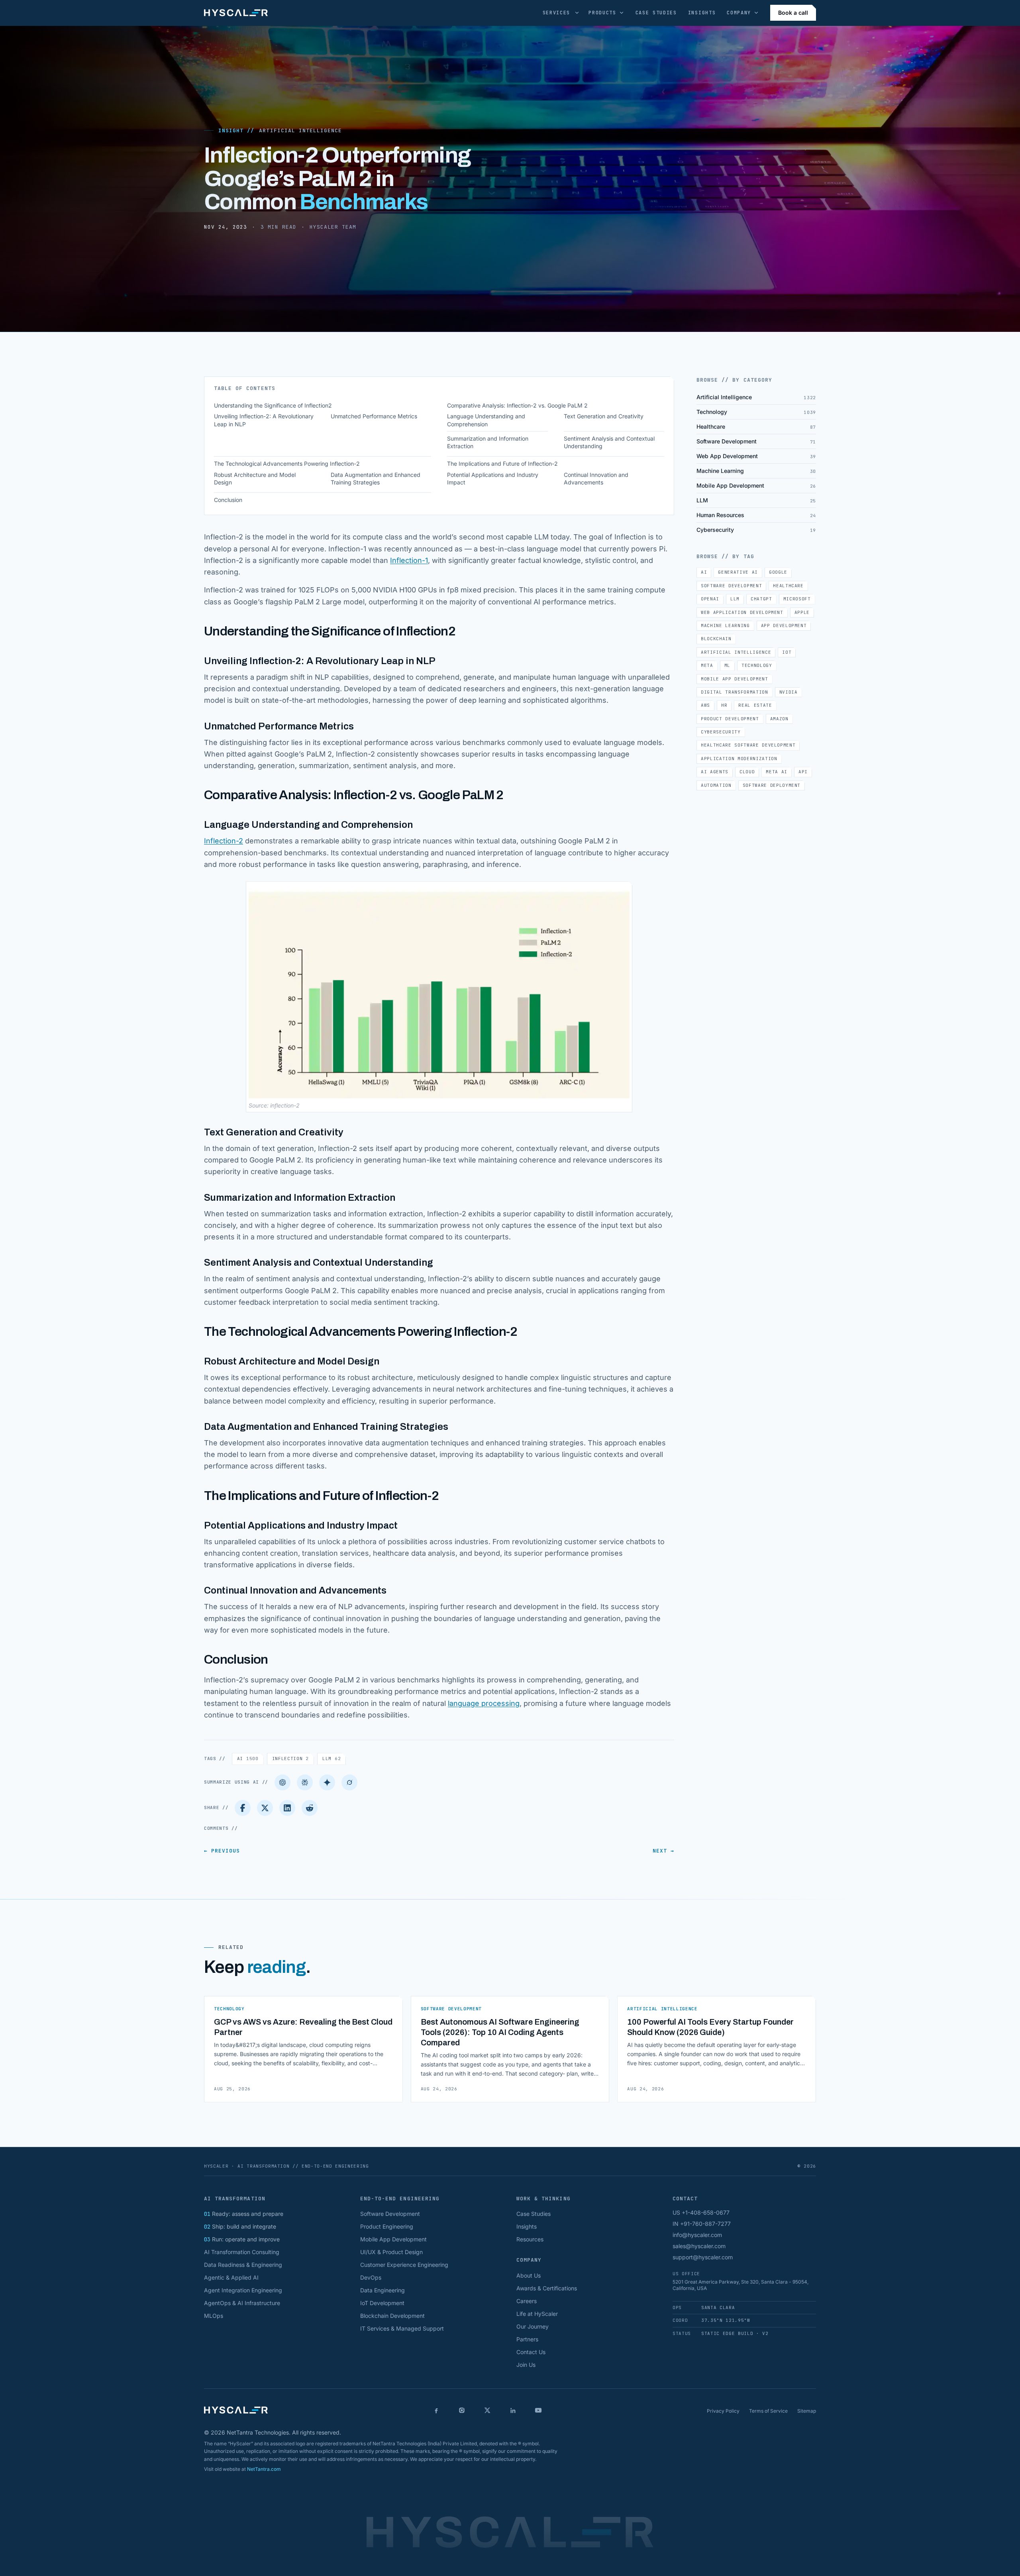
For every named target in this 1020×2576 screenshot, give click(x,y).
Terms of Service (768, 2411)
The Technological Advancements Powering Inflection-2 (287, 464)
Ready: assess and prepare (244, 2214)
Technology (757, 665)
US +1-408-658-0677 (701, 2212)
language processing (484, 1703)
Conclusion (228, 500)
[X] (487, 2410)
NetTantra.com (264, 2469)
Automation (716, 785)
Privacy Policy (723, 2411)
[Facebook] (243, 1808)
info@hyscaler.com (697, 2235)
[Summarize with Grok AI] (349, 1782)
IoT (787, 652)
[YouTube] (538, 2410)
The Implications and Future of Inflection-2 (502, 464)
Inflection (220, 841)
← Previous (222, 1851)
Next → (663, 1851)
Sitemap (807, 2411)
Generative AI (738, 572)
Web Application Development (742, 612)
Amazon (779, 719)
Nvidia (789, 692)
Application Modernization (739, 759)
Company (739, 13)
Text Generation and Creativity (604, 416)
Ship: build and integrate (240, 2226)
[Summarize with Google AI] (327, 1782)
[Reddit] (310, 1808)
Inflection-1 (409, 560)
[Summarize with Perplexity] (305, 1782)
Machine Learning (725, 625)
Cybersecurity (721, 732)
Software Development (731, 586)
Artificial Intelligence (300, 130)
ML (727, 665)
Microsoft (797, 599)
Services (556, 13)
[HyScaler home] (236, 13)
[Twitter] (265, 1808)
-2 (239, 841)
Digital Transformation (735, 692)
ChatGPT (761, 599)
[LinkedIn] (287, 1808)
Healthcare (788, 586)
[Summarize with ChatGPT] (282, 1782)
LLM (331, 1759)
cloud (747, 772)
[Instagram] (462, 2410)
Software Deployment (772, 785)
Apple (802, 612)
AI (248, 1759)
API (803, 772)
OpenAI (710, 599)
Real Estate (755, 705)
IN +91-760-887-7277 (702, 2224)
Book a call (793, 13)
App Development (784, 625)
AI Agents (715, 772)
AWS (705, 705)
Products (602, 13)
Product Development (730, 719)
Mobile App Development (735, 679)
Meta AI (777, 772)
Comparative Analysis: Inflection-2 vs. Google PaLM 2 (517, 405)
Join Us (526, 2365)
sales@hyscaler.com (699, 2246)
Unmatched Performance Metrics (374, 416)
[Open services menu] (577, 13)
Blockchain (716, 639)
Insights (702, 13)
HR (724, 705)
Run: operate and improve (242, 2239)
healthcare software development (748, 745)
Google (778, 572)
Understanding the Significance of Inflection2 (273, 405)
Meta (707, 665)
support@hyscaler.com (703, 2257)
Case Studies (656, 13)
